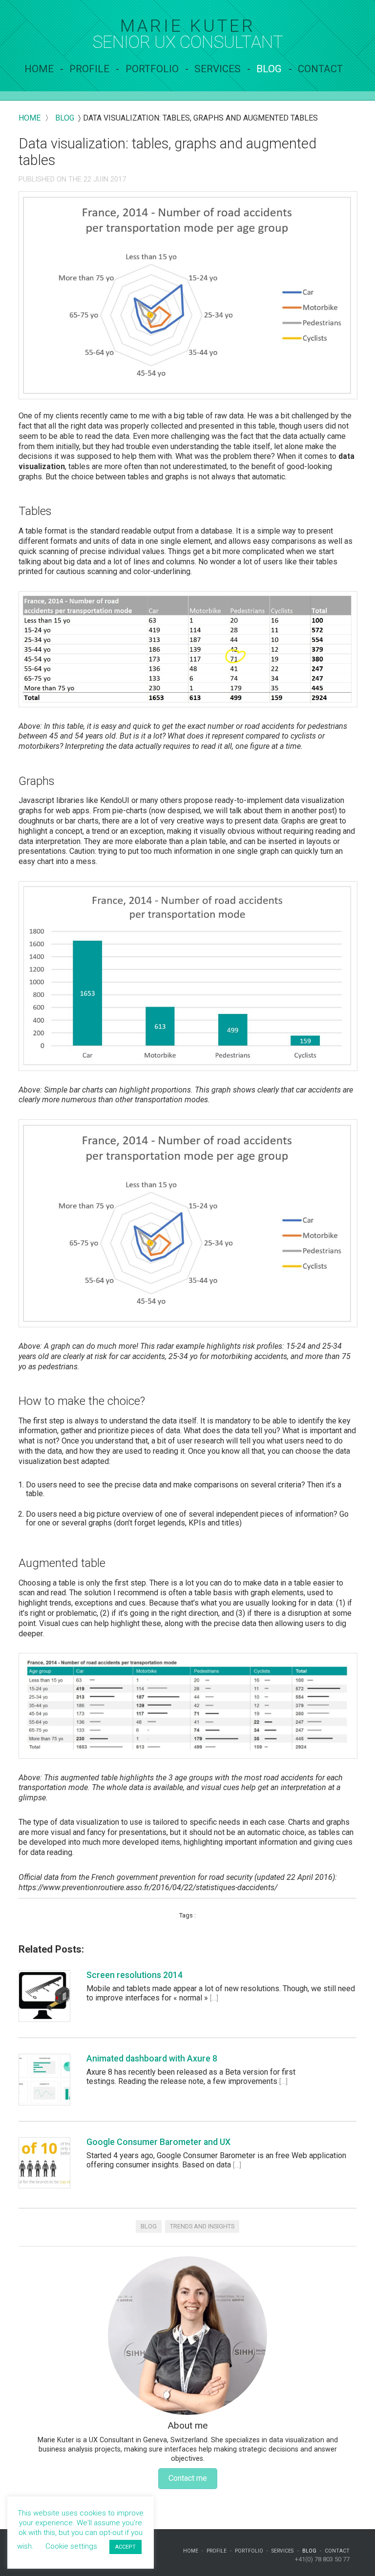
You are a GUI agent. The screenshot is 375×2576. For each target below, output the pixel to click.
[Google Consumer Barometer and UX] (44, 2163)
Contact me (188, 2478)
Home (39, 69)
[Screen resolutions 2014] (44, 1996)
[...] (214, 1998)
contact (320, 69)
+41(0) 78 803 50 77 (322, 2559)
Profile (89, 69)
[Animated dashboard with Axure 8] (44, 2080)
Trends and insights (202, 2226)
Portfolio (152, 69)
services (218, 69)
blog (65, 118)
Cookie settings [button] (71, 2546)
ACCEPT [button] (125, 2547)
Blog (269, 69)
